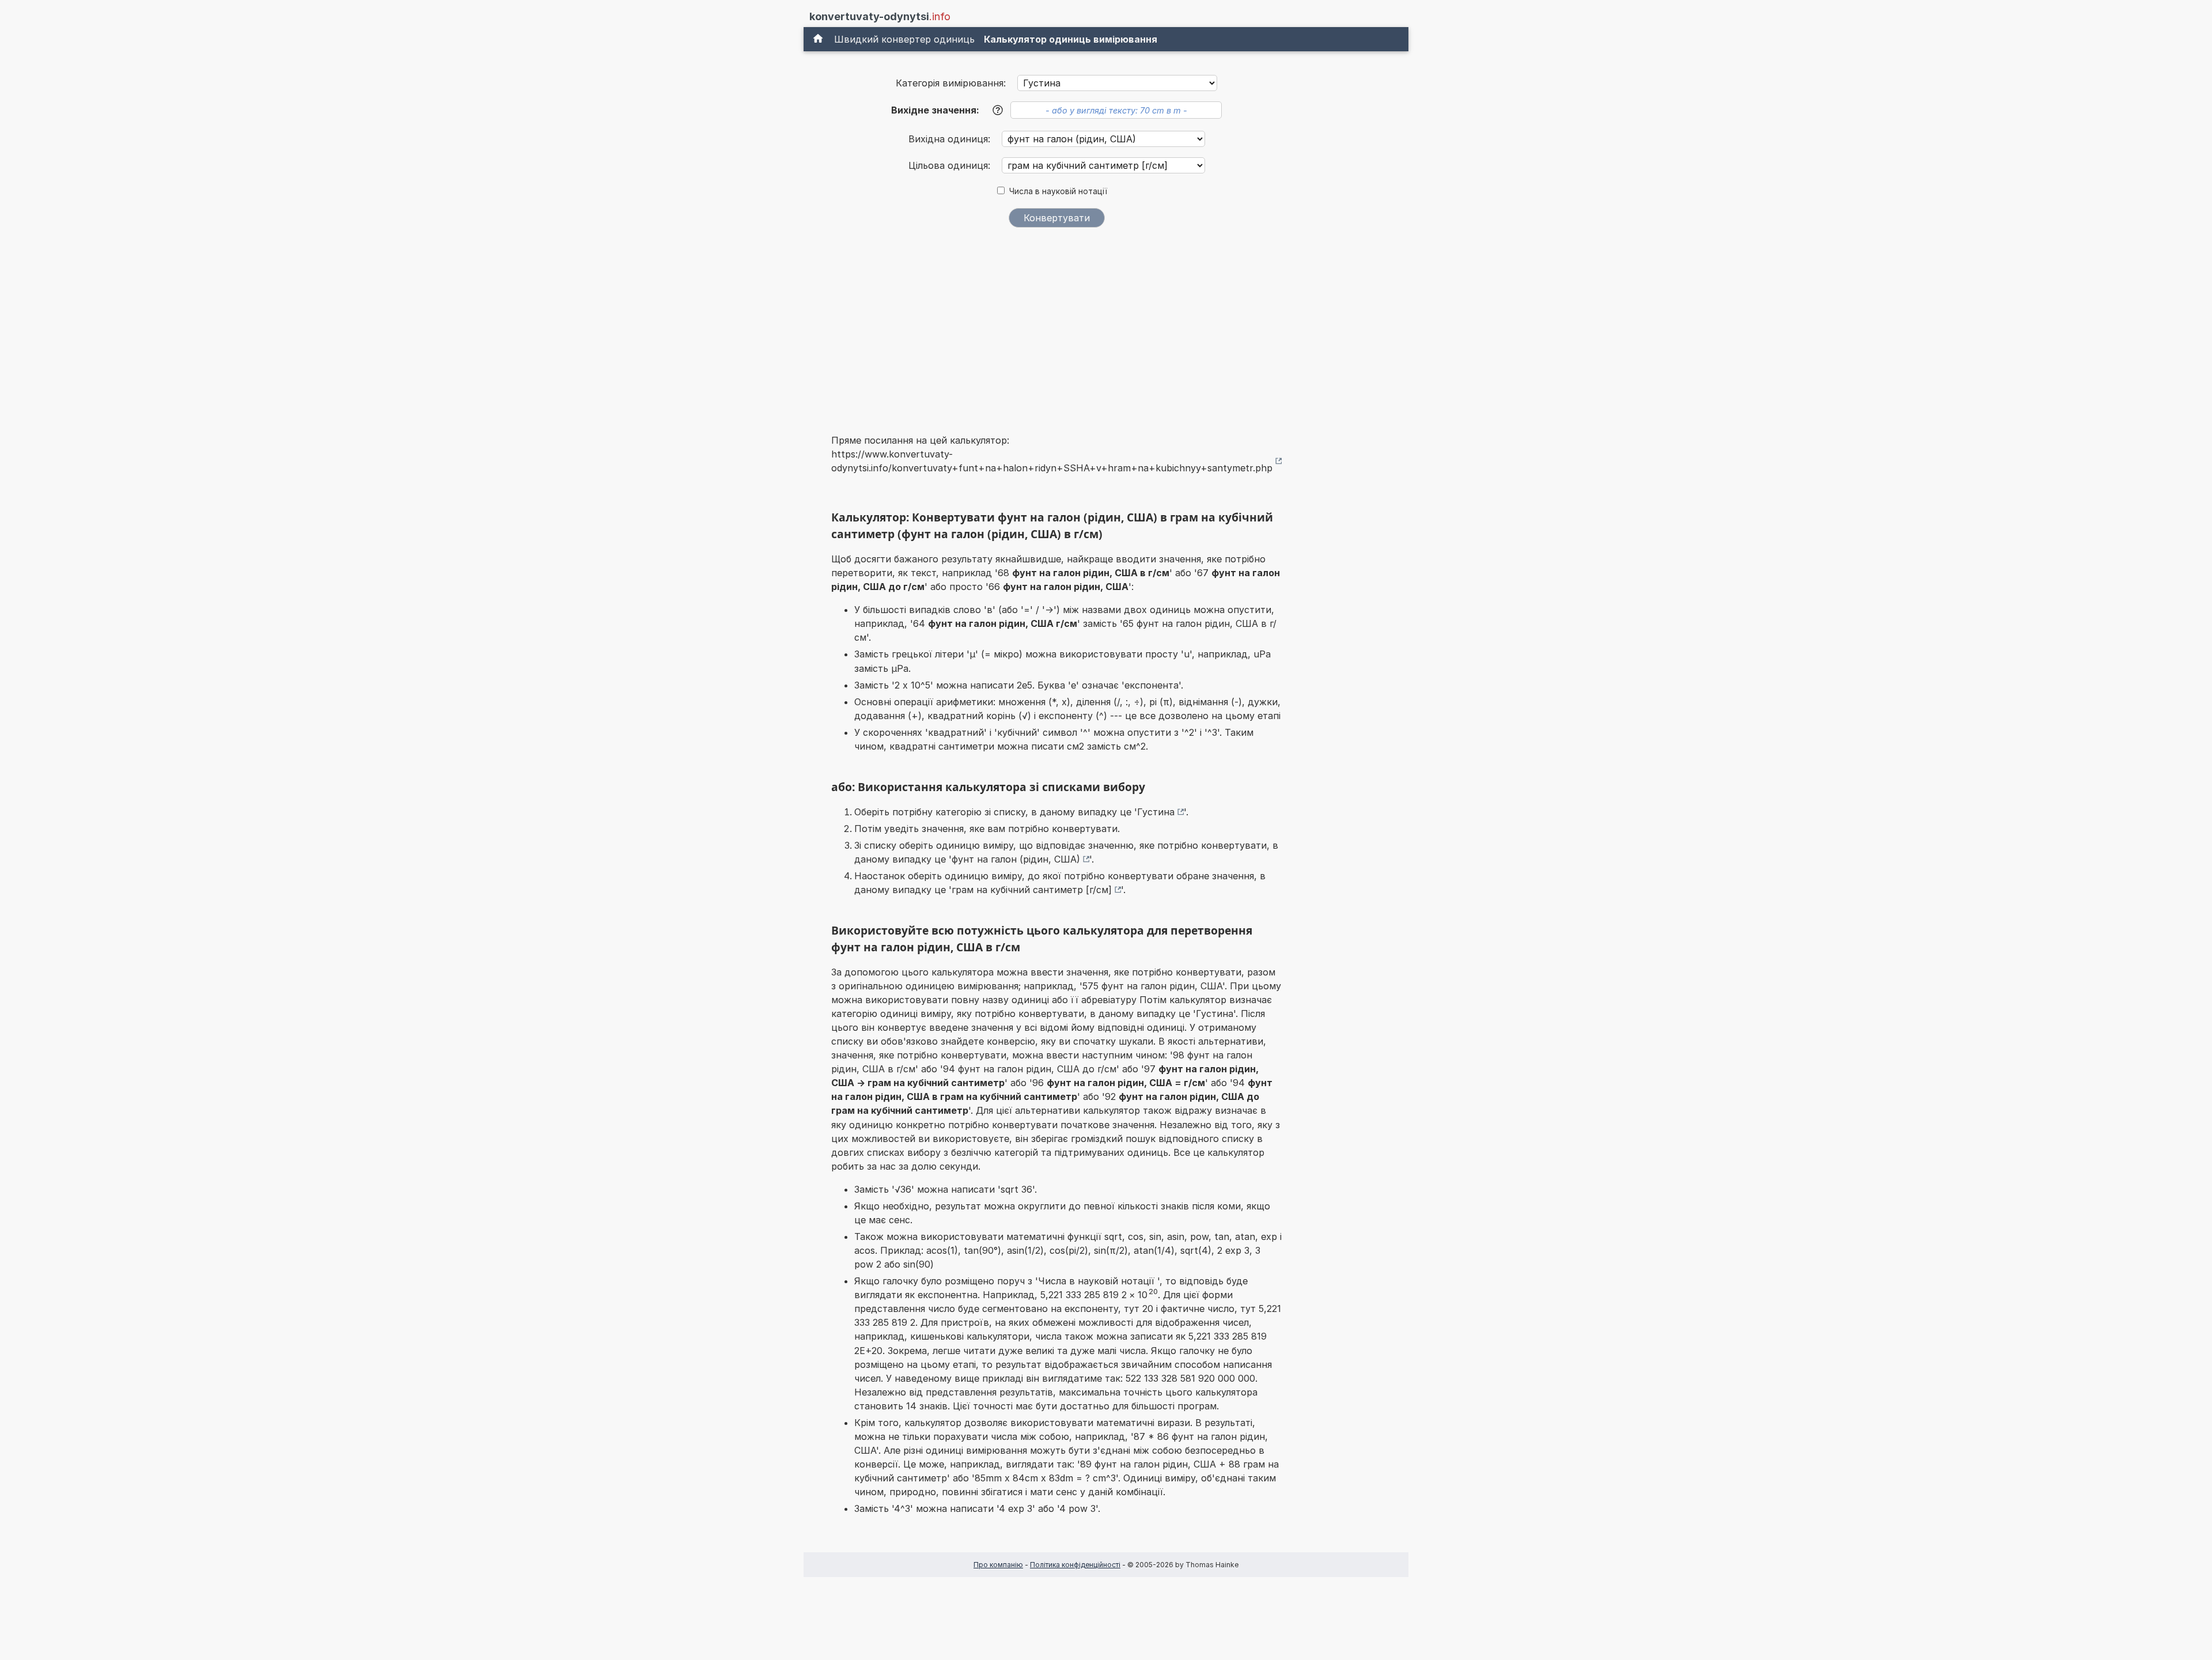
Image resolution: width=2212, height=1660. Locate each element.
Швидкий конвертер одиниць (904, 39)
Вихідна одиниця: (951, 139)
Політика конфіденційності (1075, 1565)
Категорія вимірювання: (951, 83)
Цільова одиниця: (951, 165)
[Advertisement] (1056, 323)
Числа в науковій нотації (1058, 191)
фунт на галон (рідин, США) (1016, 859)
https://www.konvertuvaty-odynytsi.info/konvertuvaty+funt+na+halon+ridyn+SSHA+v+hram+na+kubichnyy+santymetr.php (1052, 461)
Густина (1156, 812)
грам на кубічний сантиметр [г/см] (1032, 890)
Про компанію (998, 1565)
